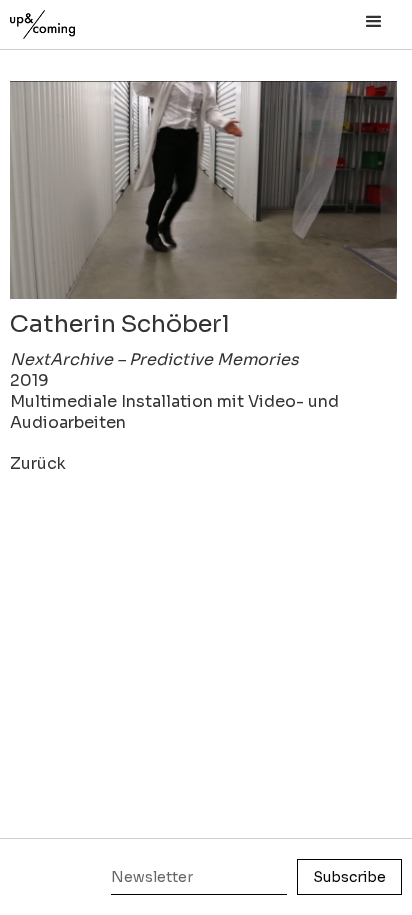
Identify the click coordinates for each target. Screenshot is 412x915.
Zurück (38, 463)
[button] (374, 22)
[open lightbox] (203, 190)
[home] (65, 19)
